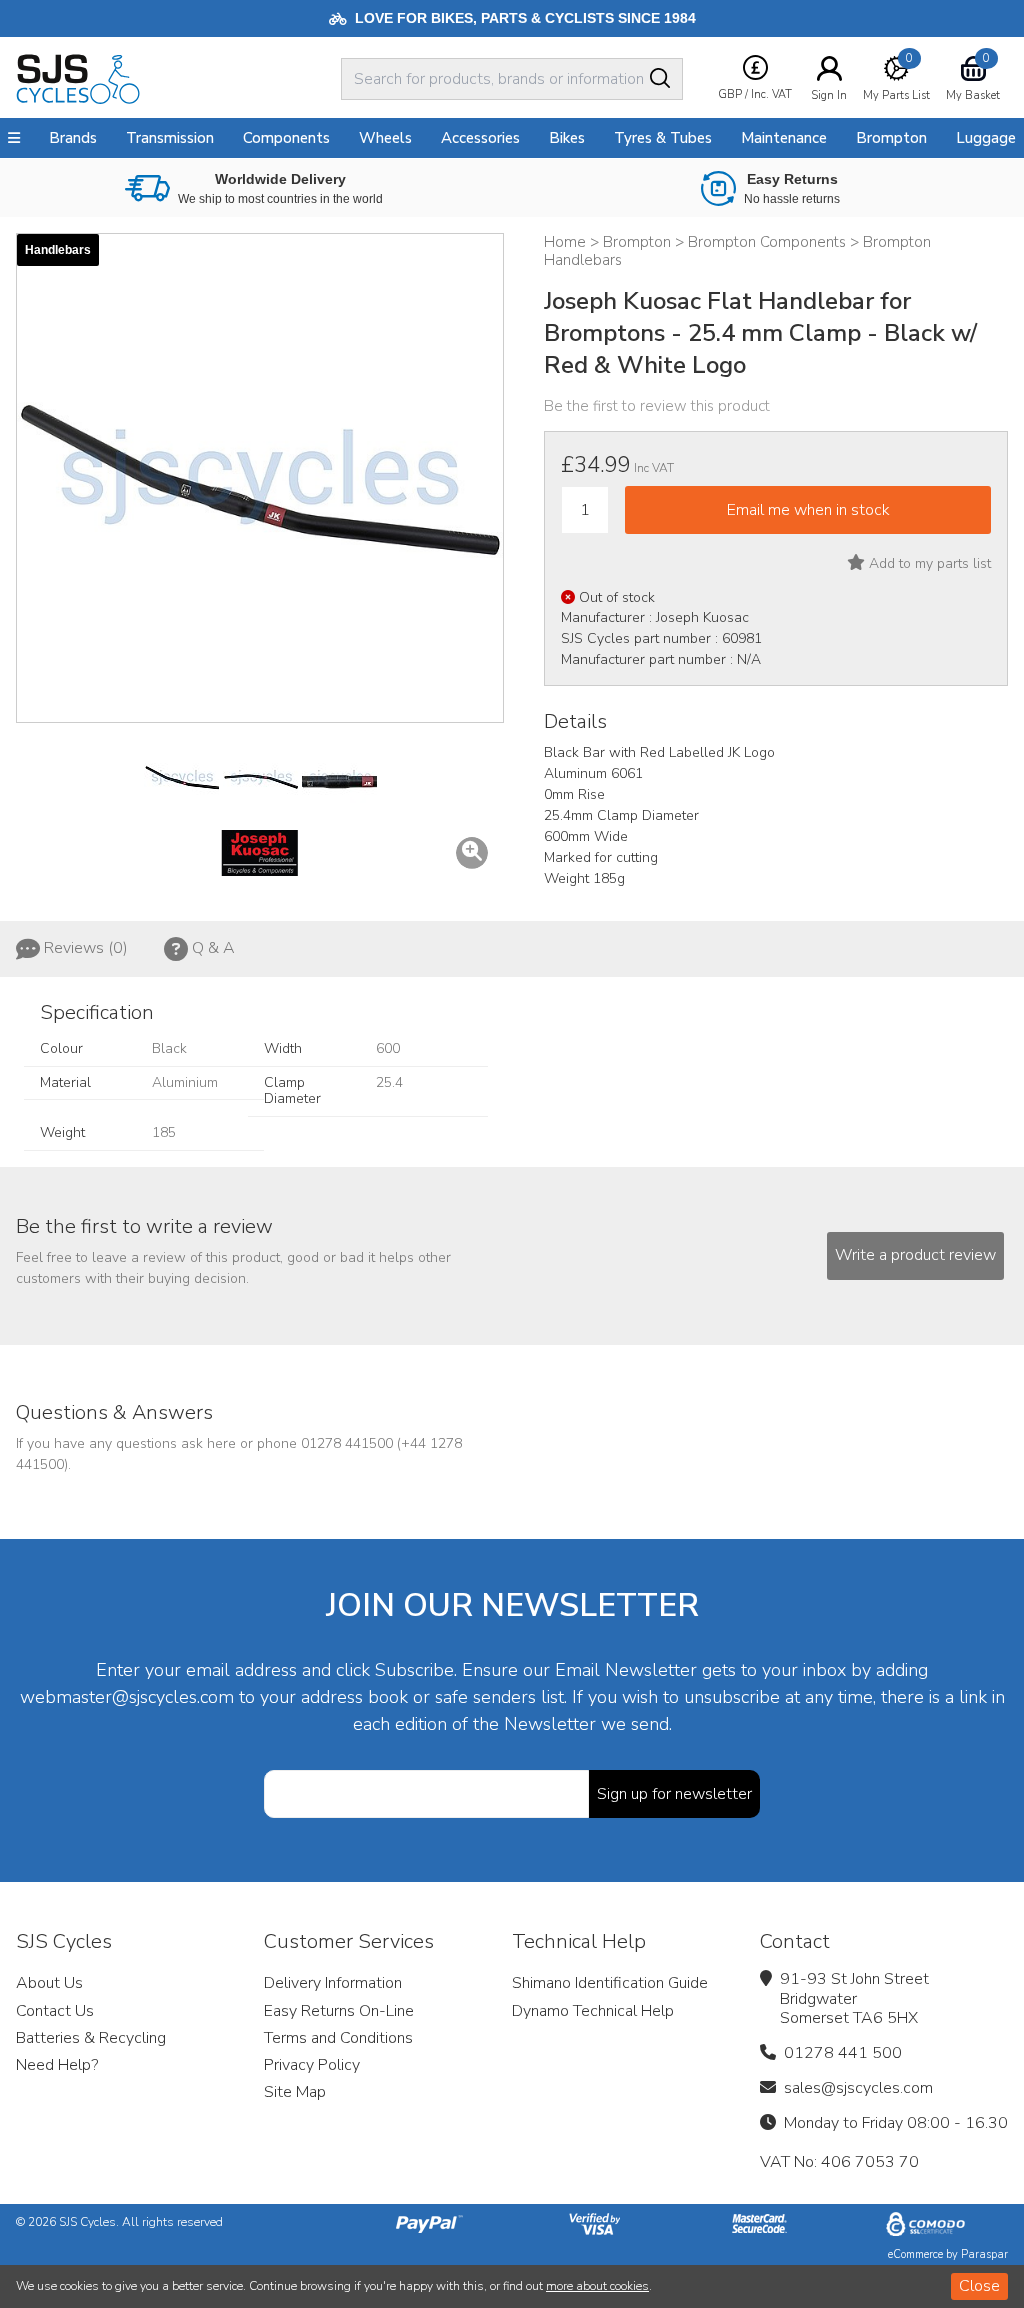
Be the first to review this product (657, 406)
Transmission (170, 138)
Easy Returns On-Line (339, 2011)
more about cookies (597, 2286)
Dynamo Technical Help (593, 2011)
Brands (73, 138)
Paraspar (984, 2254)
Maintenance (784, 138)
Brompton (891, 138)
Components (286, 138)
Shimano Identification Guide (610, 1983)
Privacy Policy (312, 2065)
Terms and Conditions (338, 2038)
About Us (49, 1983)
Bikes (567, 138)
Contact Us (55, 2011)
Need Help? (57, 2065)
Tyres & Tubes (663, 138)
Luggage (986, 138)
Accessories (480, 138)
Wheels (385, 138)
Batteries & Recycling (91, 2038)
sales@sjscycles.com (858, 2088)
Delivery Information (333, 1983)
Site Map (295, 2092)
